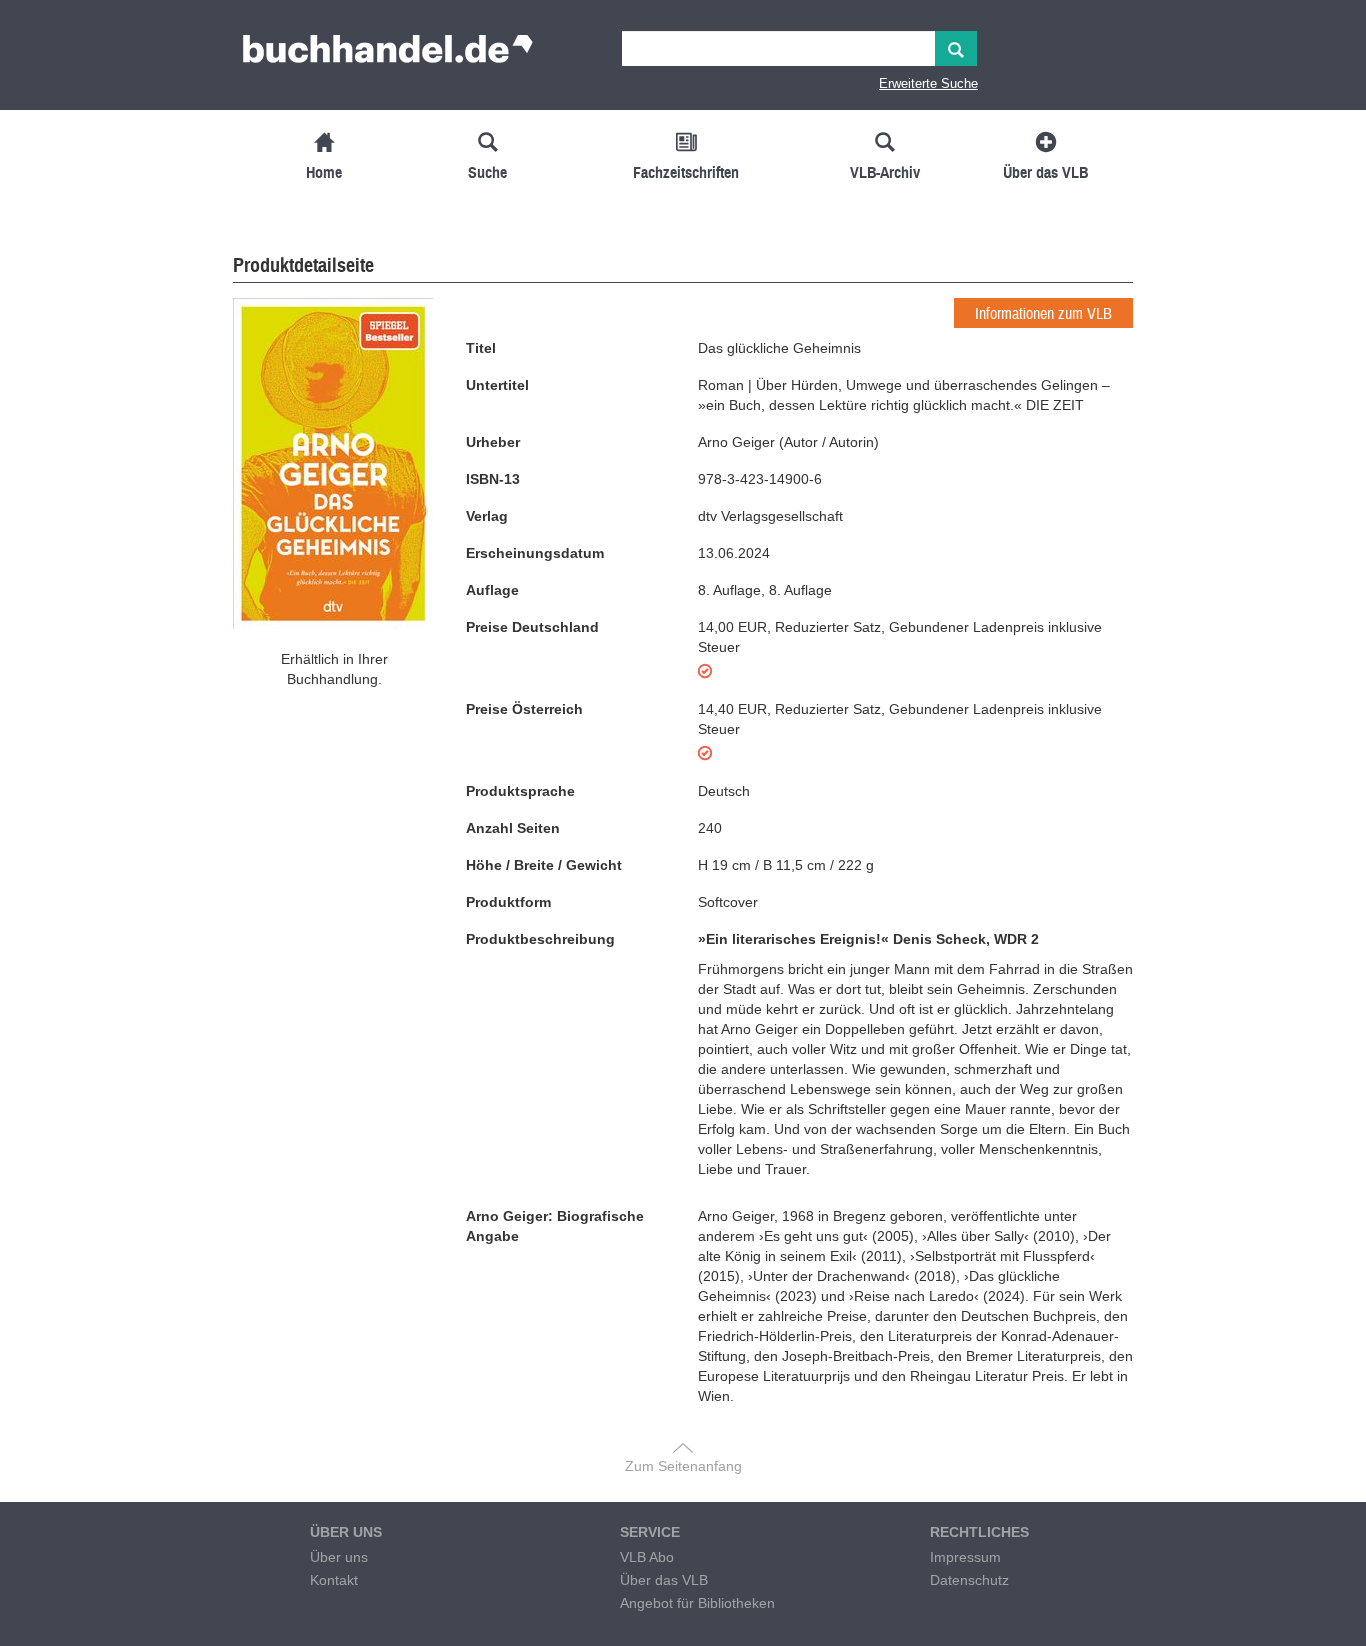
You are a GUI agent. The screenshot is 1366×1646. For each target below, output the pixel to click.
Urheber (493, 442)
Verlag (487, 516)
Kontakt (334, 1580)
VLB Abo (647, 1557)
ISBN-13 (493, 479)
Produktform (508, 902)
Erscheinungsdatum (535, 553)
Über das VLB (664, 1580)
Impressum (965, 1557)
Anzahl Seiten (513, 828)
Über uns (339, 1557)
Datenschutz (969, 1580)
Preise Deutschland (532, 627)
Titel (481, 348)
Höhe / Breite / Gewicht (544, 865)
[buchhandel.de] (388, 55)
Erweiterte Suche (928, 83)
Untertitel (497, 385)
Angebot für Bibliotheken (697, 1603)
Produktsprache (520, 791)
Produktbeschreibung (540, 939)
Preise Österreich (524, 709)
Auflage (492, 590)
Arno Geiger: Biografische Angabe (555, 1226)
